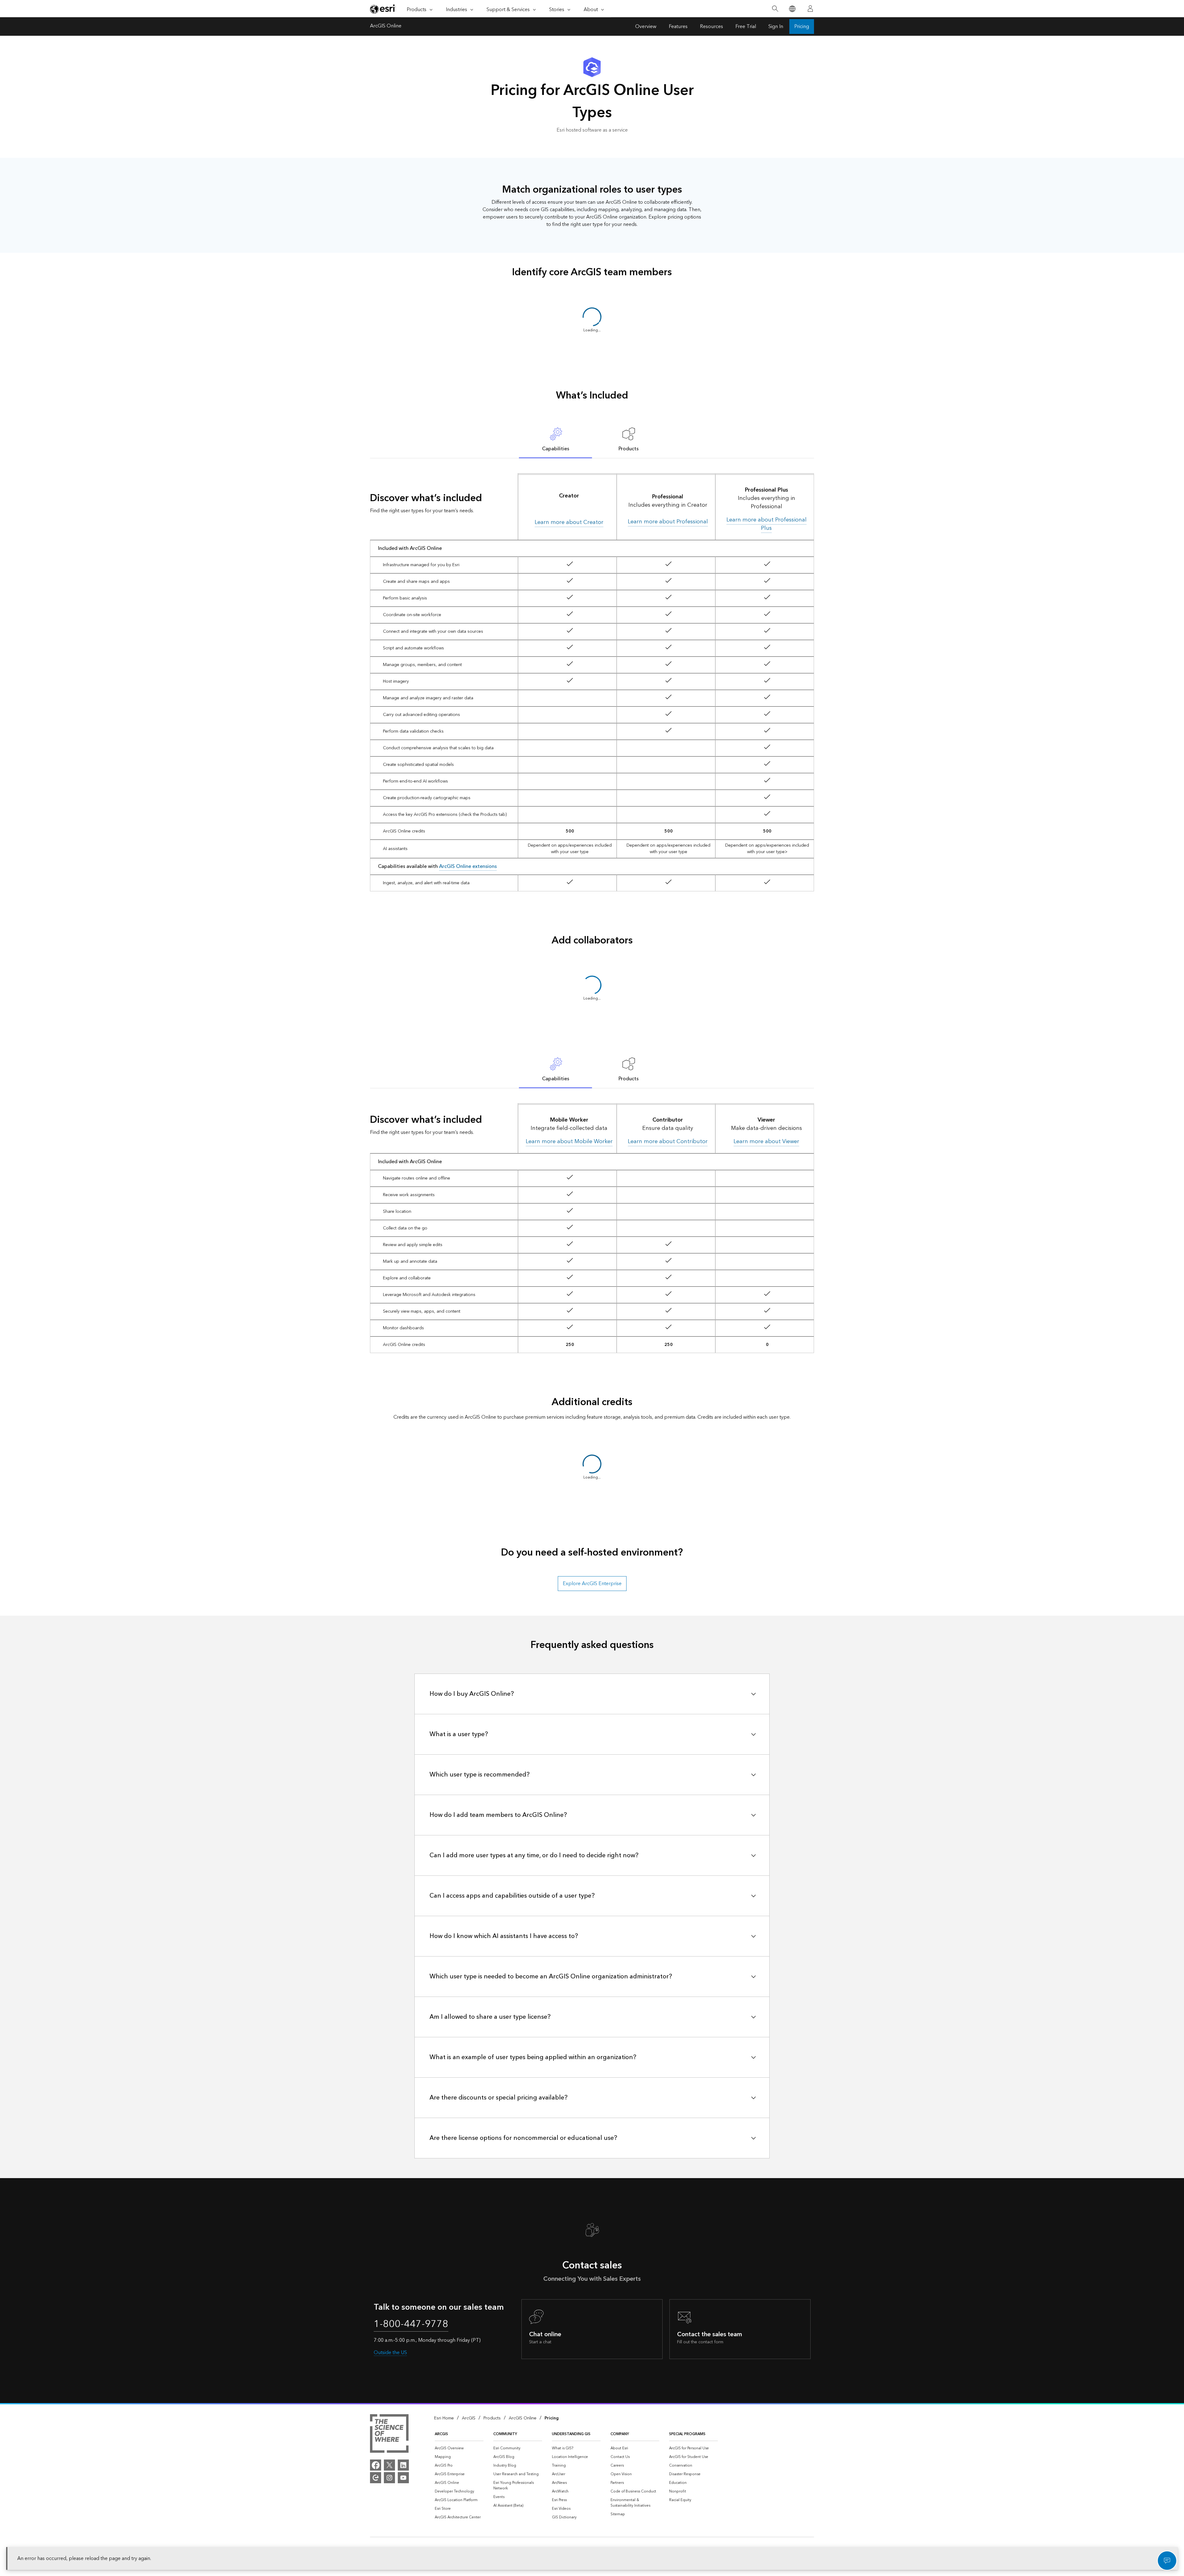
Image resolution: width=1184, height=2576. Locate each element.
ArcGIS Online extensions (468, 866)
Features (678, 27)
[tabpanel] (592, 682)
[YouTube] (403, 2478)
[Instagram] (389, 2478)
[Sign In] (810, 9)
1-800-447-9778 (411, 2324)
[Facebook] (376, 2465)
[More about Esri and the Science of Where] (389, 2435)
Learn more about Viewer (766, 1141)
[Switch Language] (792, 9)
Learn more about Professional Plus (767, 524)
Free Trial (746, 27)
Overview (646, 27)
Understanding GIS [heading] (571, 2434)
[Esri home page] (383, 9)
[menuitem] (459, 2448)
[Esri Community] (376, 2478)
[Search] (775, 9)
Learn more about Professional (668, 522)
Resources (711, 27)
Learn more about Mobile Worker (569, 1141)
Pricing (802, 27)
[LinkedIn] (403, 2465)
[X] (389, 2465)
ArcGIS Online (386, 27)
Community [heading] (505, 2434)
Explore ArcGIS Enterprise (592, 1584)
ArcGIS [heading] (441, 2434)
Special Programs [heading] (687, 2434)
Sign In (776, 27)
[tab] (555, 439)
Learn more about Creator (569, 522)
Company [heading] (620, 2434)
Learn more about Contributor (668, 1141)
